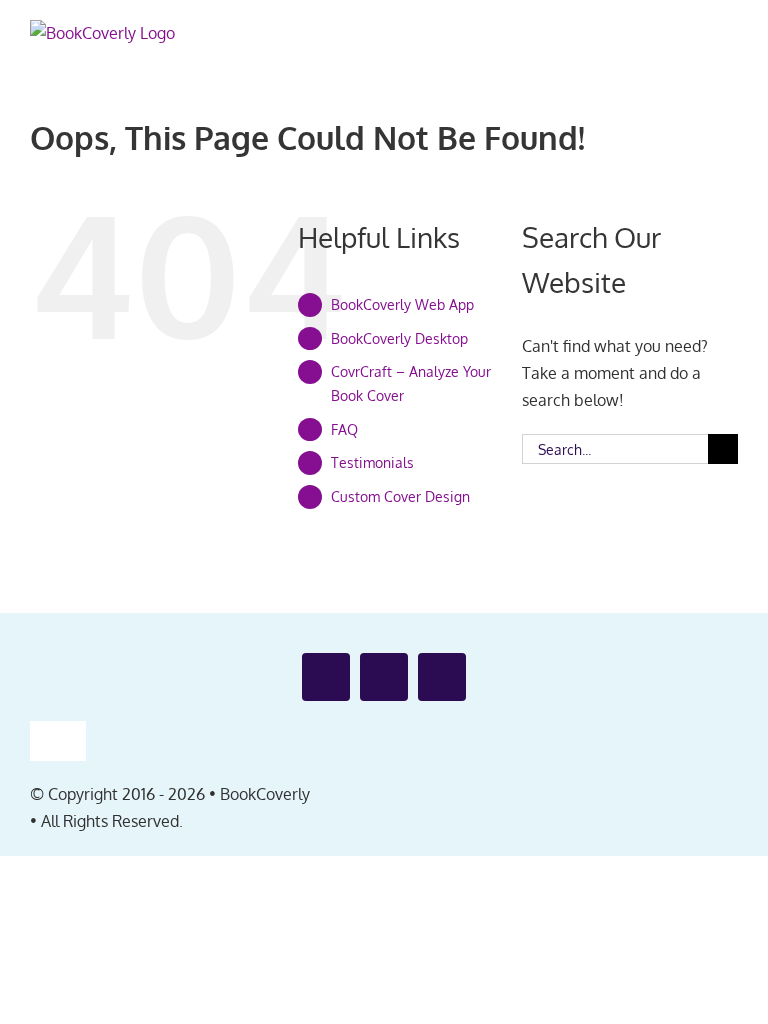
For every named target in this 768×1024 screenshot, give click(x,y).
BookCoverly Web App (402, 304)
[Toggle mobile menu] (730, 38)
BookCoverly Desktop (399, 338)
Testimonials (372, 462)
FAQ (344, 429)
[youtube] (384, 677)
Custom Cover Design (400, 496)
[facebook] (326, 677)
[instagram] (442, 677)
